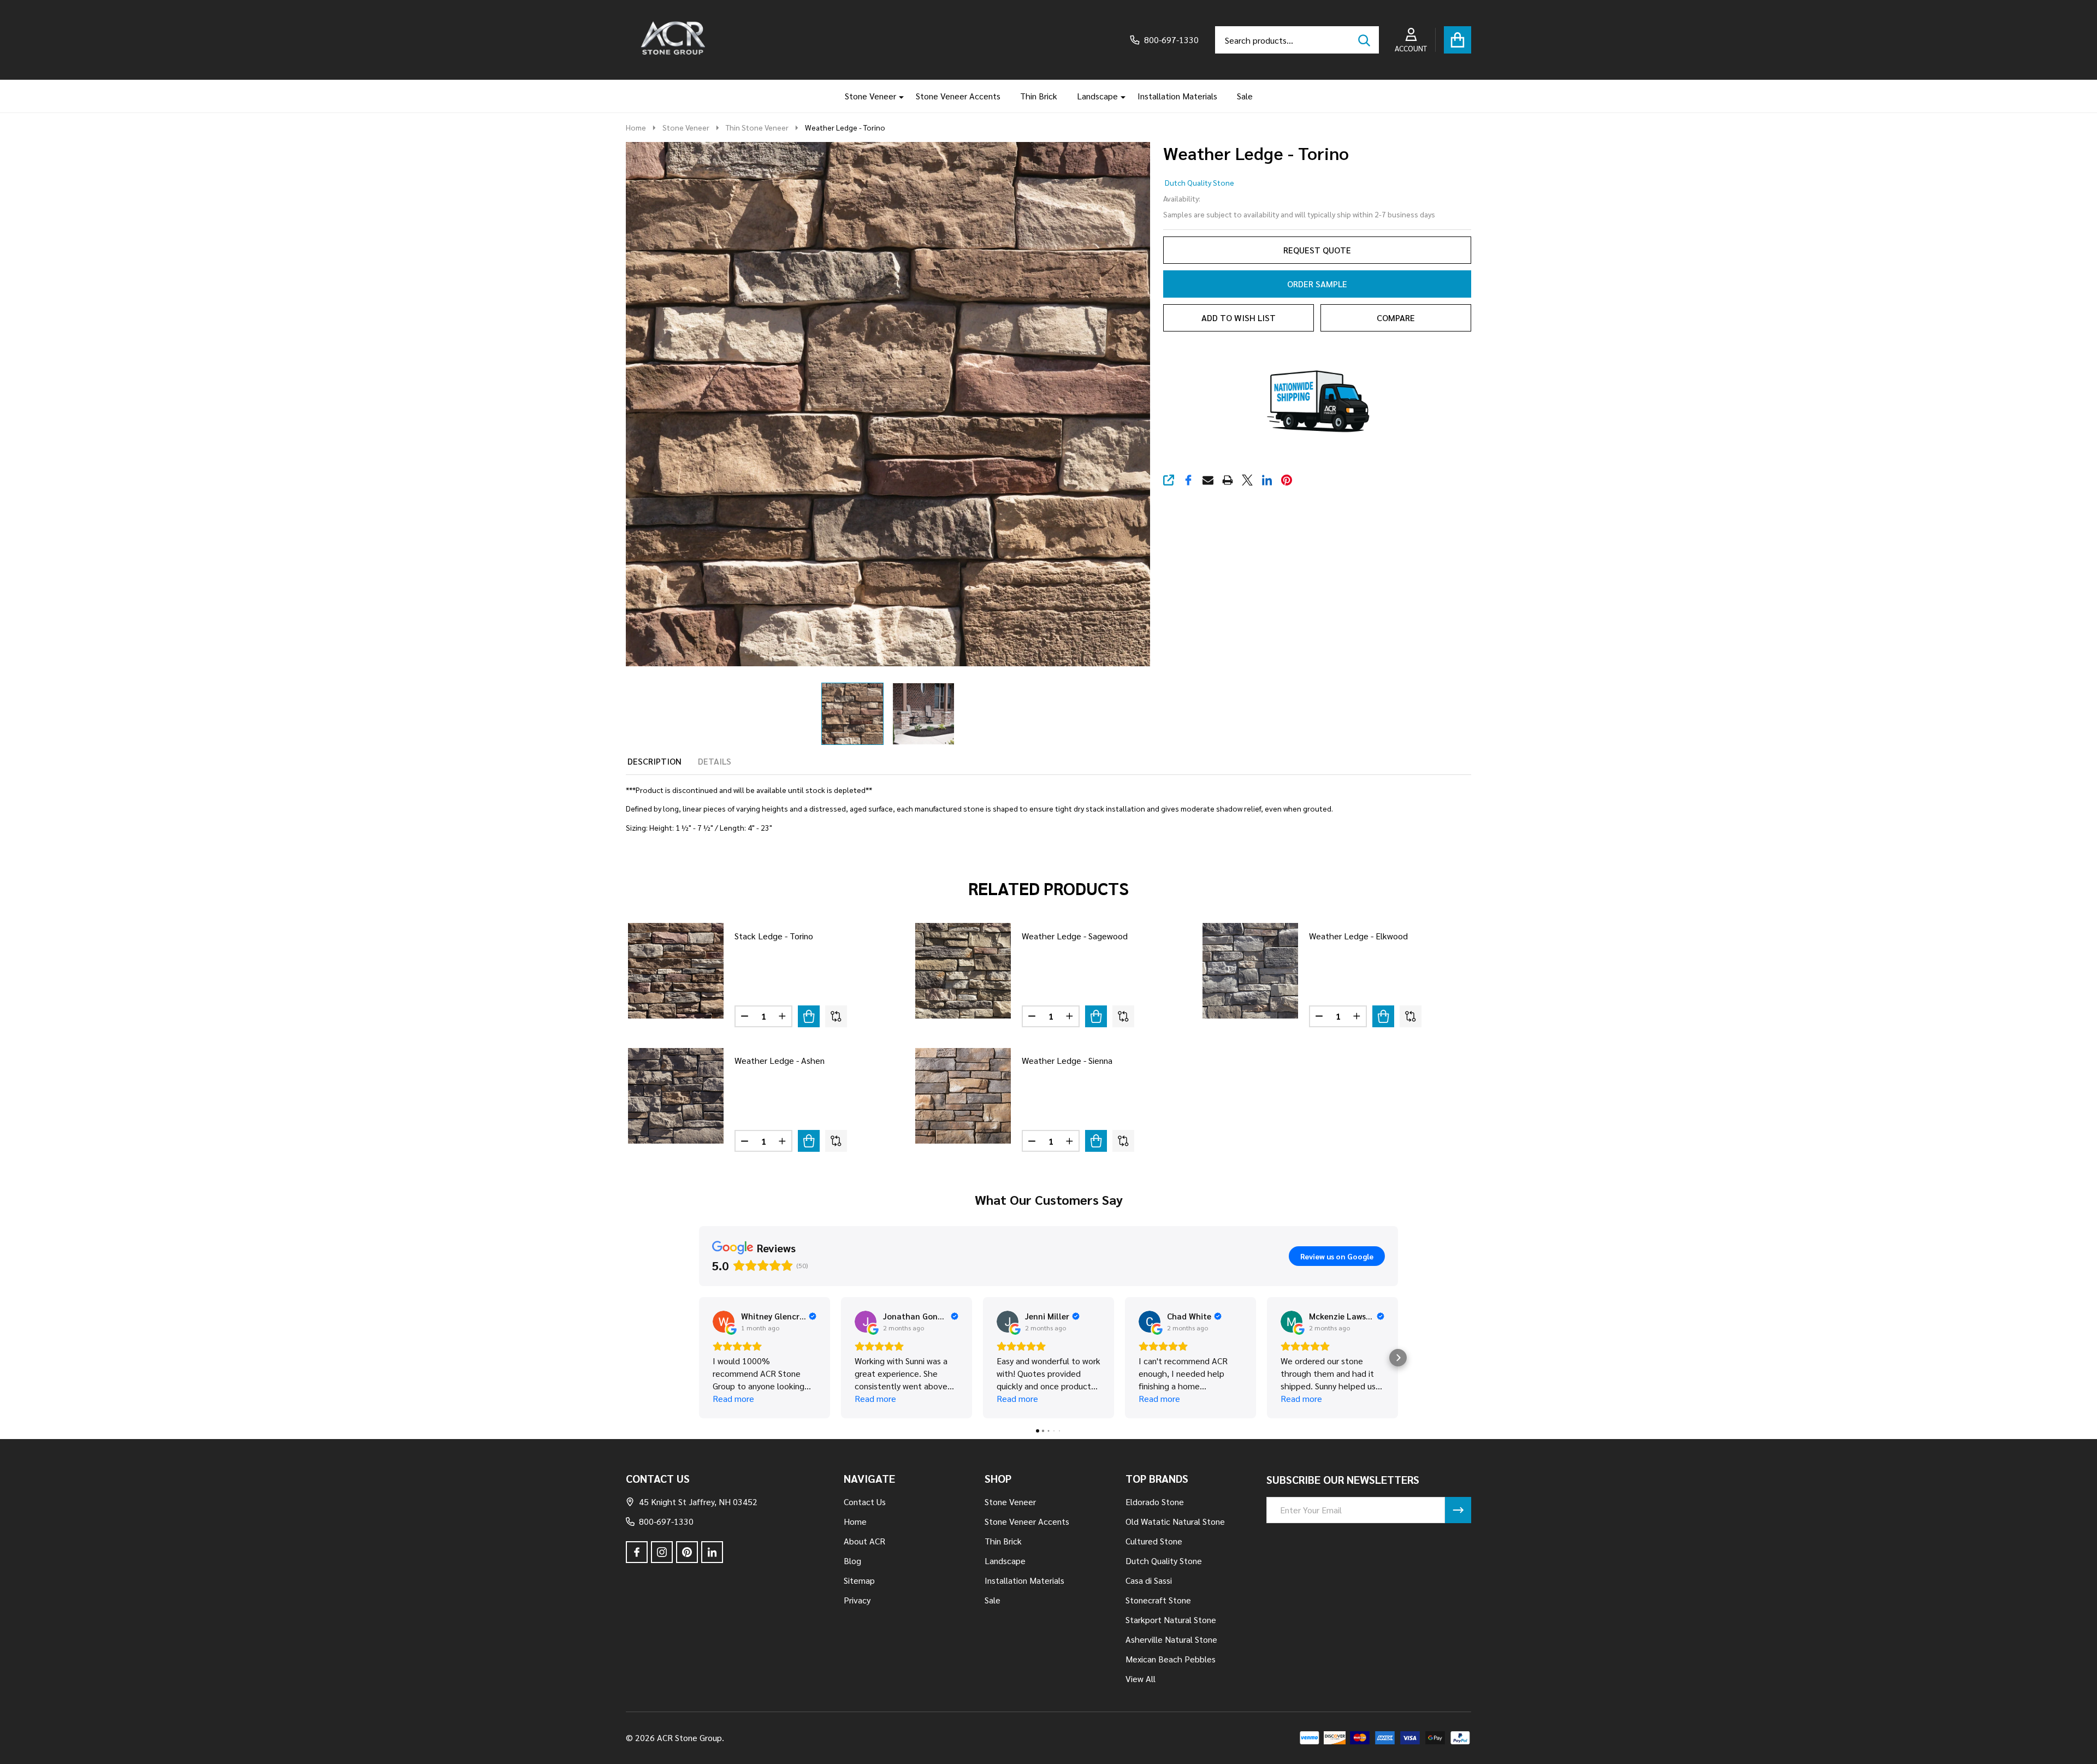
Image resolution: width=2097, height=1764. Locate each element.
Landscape (1097, 96)
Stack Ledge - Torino (774, 936)
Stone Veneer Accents (958, 96)
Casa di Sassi (1149, 1580)
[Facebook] (1188, 480)
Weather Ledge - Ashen (780, 1060)
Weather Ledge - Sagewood (1075, 936)
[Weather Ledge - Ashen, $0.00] (676, 1096)
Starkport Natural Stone (1171, 1620)
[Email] (1208, 480)
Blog (852, 1561)
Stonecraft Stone (1158, 1600)
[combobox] (1297, 40)
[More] (897, 96)
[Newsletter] (1458, 1510)
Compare (1396, 318)
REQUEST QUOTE (1317, 250)
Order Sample (1317, 284)
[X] (1247, 480)
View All (1141, 1679)
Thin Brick (1039, 96)
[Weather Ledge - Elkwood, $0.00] (1250, 971)
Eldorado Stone (1155, 1502)
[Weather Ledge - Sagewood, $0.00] (963, 971)
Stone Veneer (870, 96)
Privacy (857, 1600)
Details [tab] (715, 761)
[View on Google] (724, 1322)
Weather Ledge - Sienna (1067, 1060)
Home (636, 127)
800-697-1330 (666, 1521)
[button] (699, 1358)
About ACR (864, 1541)
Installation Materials (1177, 96)
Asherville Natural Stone (1171, 1639)
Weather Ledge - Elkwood (1358, 936)
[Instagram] (662, 1552)
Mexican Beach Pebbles (1171, 1659)
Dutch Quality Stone (1199, 182)
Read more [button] (733, 1398)
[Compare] (836, 1016)
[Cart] (1458, 40)
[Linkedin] (1267, 480)
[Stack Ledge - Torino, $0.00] (676, 971)
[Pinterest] (1287, 480)
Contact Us (865, 1502)
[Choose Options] (809, 1016)
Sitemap (859, 1580)
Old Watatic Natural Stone (1175, 1521)
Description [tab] (654, 761)
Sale (1245, 96)
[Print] (1228, 480)
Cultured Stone (1154, 1541)
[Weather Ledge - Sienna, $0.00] (963, 1096)
